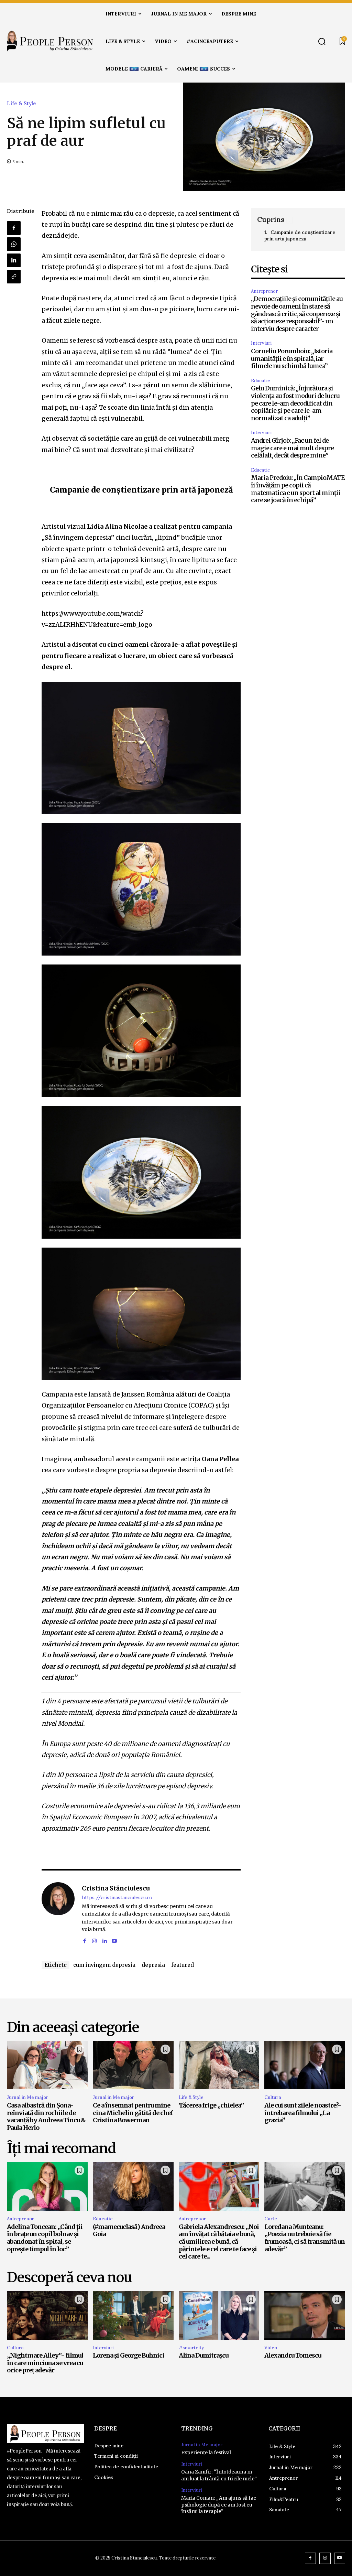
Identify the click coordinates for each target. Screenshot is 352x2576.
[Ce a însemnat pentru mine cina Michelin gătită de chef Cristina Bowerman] (133, 2065)
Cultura (273, 2097)
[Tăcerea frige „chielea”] (219, 2065)
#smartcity (191, 2348)
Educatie (260, 381)
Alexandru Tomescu (293, 2355)
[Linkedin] (14, 260)
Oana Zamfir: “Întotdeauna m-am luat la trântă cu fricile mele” (219, 2475)
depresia (153, 1965)
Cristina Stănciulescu (116, 1888)
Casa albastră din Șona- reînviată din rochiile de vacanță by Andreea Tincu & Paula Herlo (46, 2116)
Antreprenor (264, 291)
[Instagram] (94, 1940)
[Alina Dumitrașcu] (219, 2315)
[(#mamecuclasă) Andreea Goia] (133, 2186)
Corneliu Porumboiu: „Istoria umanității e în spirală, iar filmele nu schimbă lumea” (292, 358)
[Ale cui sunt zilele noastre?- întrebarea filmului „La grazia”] (305, 2065)
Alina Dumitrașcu (203, 2355)
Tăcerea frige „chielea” (211, 2105)
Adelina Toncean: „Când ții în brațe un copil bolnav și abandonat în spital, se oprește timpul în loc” (45, 2238)
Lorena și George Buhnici (129, 2355)
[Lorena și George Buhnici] (133, 2315)
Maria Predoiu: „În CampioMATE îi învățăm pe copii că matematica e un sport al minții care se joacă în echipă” (298, 489)
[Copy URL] (14, 277)
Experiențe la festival (206, 2453)
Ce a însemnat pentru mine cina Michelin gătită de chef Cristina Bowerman (133, 2113)
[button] (322, 41)
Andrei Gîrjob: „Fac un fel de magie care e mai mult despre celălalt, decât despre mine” (292, 448)
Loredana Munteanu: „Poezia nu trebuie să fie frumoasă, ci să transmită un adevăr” (305, 2238)
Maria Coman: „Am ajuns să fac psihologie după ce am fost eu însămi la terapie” (219, 2505)
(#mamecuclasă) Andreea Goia (129, 2230)
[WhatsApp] (14, 244)
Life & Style (21, 103)
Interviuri (261, 343)
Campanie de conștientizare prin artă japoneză (300, 236)
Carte (271, 2219)
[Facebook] (14, 228)
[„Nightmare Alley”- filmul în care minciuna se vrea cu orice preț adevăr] (47, 2315)
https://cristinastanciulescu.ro (117, 1898)
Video (271, 2348)
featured (183, 1965)
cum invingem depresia (104, 1965)
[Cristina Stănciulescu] (58, 1914)
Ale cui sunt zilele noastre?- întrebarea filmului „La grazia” (303, 2113)
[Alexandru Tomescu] (305, 2315)
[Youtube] (114, 1940)
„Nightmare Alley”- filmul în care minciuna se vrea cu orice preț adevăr (45, 2363)
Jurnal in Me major (27, 2097)
